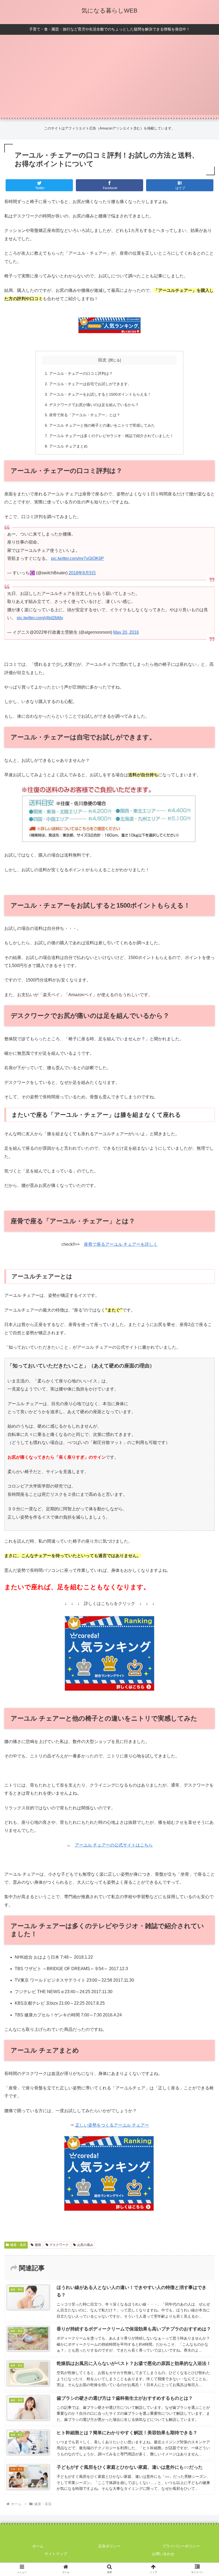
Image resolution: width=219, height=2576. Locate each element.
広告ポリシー (109, 2546)
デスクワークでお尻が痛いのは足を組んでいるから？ (94, 405)
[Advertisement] (109, 78)
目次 (102, 360)
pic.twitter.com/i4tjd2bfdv (40, 618)
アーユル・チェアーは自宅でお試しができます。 (90, 384)
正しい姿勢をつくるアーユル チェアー (112, 2125)
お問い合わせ (163, 2554)
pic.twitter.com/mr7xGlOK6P (77, 558)
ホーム (38, 2546)
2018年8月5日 (82, 573)
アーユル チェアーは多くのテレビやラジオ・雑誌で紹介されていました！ (111, 436)
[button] (203, 1438)
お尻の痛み (85, 2245)
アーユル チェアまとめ (68, 446)
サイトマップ (56, 2554)
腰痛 (38, 2245)
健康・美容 (18, 2245)
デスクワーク (59, 2245)
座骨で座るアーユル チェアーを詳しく (121, 1244)
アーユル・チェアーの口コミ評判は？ (81, 373)
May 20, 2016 (126, 632)
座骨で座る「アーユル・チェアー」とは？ (85, 415)
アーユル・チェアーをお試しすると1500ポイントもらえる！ (100, 394)
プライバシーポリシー (181, 2546)
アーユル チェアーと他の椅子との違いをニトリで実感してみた (102, 425)
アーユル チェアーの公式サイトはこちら (114, 1845)
